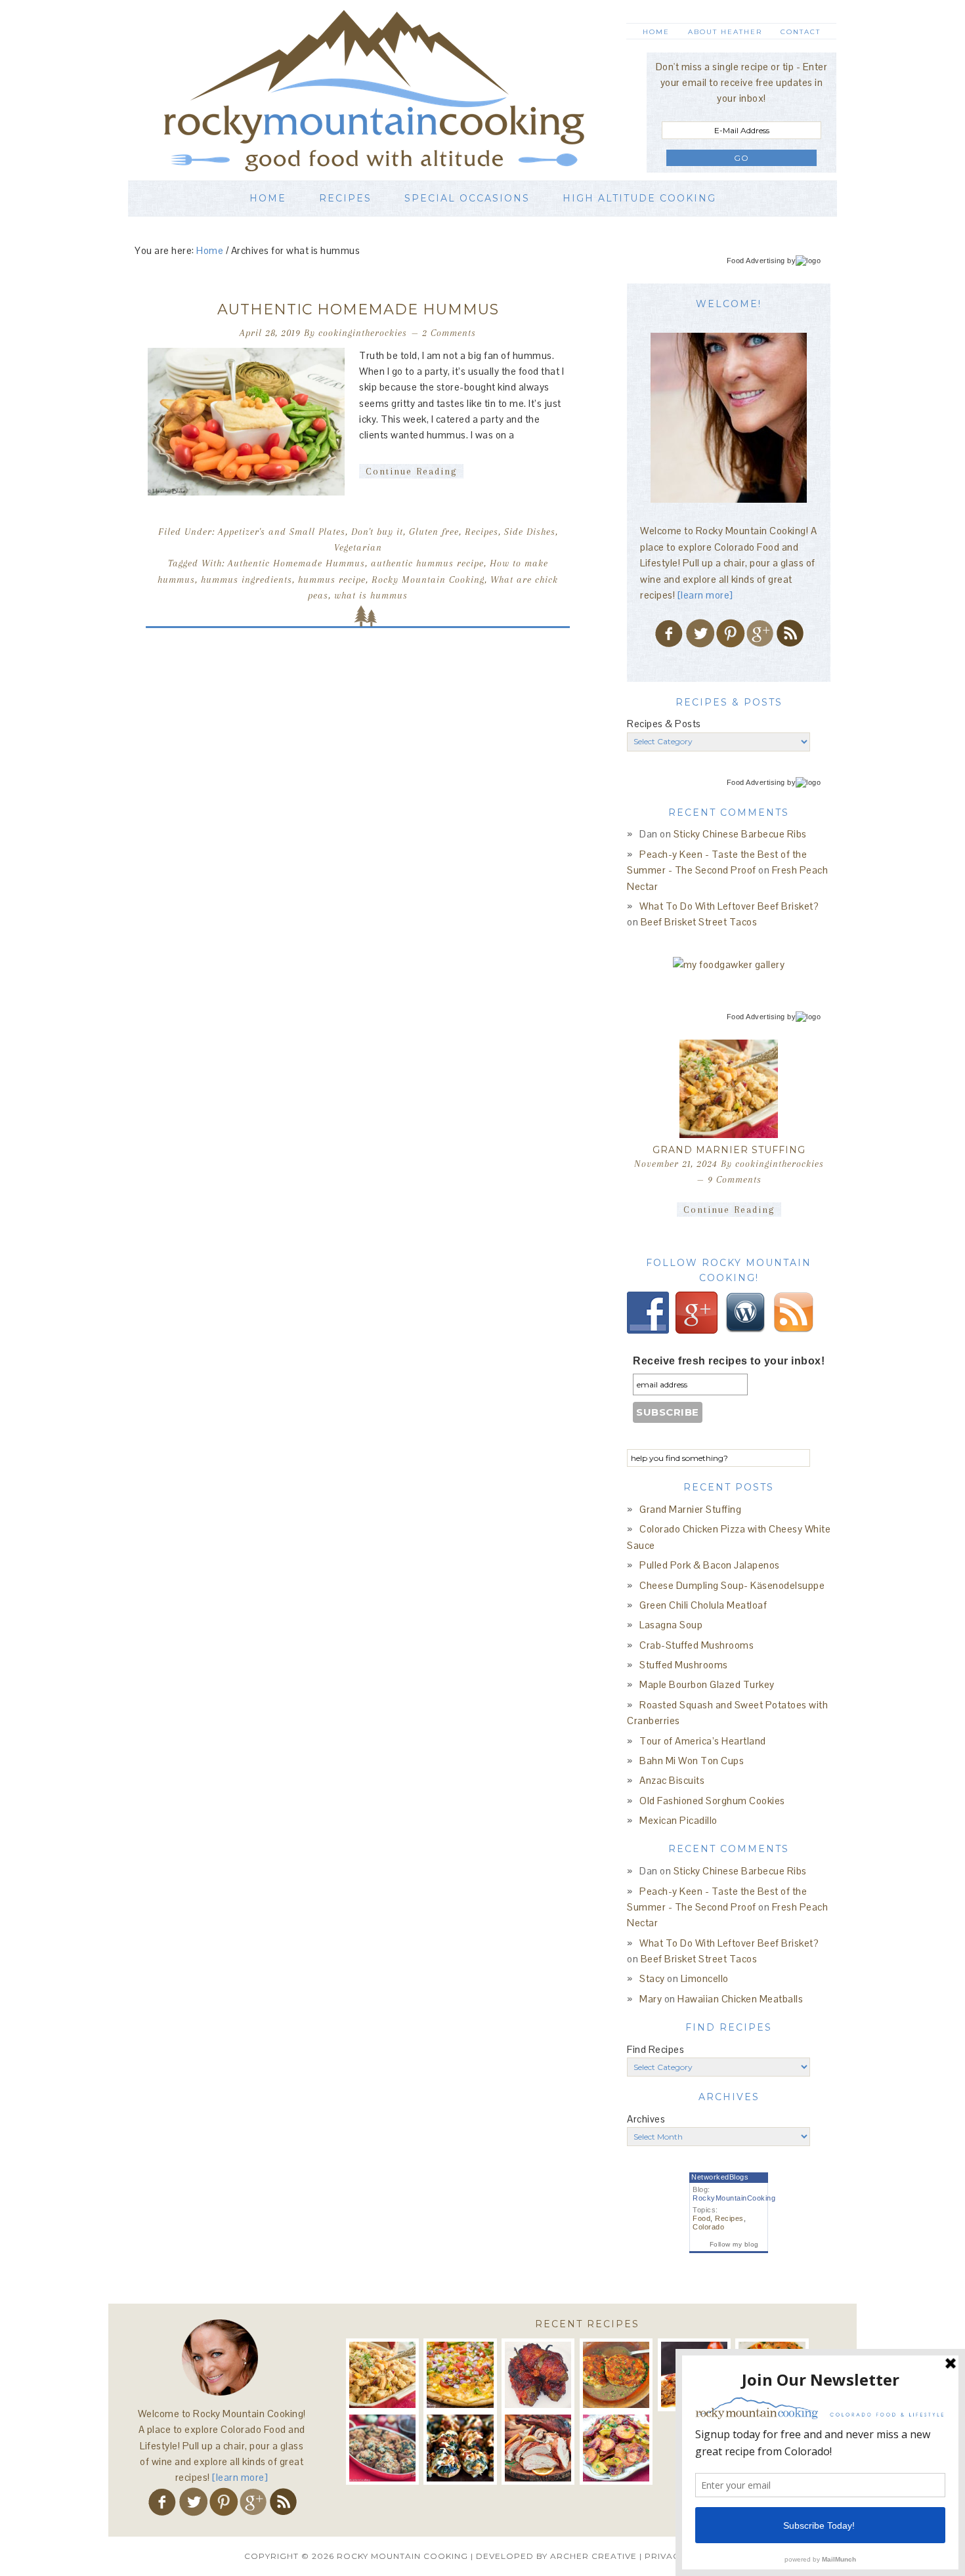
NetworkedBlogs (720, 2177)
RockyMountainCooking (734, 2198)
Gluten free (434, 532)
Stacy (652, 1978)
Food (701, 2218)
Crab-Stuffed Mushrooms (697, 1645)
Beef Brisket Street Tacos (699, 922)
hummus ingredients (247, 580)
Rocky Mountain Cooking (394, 90)
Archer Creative (593, 2556)
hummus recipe (332, 580)
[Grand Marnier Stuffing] (729, 1089)
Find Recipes (655, 2049)
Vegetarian (358, 547)
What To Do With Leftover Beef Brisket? (729, 906)
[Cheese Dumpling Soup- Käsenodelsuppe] (616, 2375)
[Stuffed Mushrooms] (460, 2448)
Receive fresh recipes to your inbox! (729, 1361)
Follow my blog (734, 2244)
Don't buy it (377, 532)
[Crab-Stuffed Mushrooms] (382, 2448)
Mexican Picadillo (678, 1820)
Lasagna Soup (671, 1625)
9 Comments (735, 1179)
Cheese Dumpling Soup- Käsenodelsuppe (732, 1585)
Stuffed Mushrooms (684, 1665)
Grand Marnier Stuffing (729, 1150)
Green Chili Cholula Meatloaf (703, 1605)
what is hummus (371, 595)
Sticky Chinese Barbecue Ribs (740, 834)
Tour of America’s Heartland (703, 1741)
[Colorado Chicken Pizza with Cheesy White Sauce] (460, 2375)
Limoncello (705, 1978)
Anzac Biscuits (672, 1780)
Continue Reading (411, 471)
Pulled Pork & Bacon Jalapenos (710, 1565)
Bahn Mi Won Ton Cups (692, 1761)
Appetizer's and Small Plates (282, 532)
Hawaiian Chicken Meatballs (740, 1999)
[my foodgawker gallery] (729, 964)
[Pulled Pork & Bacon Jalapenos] (538, 2375)
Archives (646, 2119)
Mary (651, 1999)
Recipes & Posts (664, 724)
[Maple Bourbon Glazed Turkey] (538, 2448)
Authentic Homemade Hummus (358, 309)
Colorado (708, 2227)
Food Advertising (756, 261)
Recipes (482, 532)
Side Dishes (530, 532)
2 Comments (449, 333)
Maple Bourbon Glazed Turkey (707, 1684)
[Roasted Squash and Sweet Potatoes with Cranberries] (616, 2448)
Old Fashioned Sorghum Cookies (712, 1801)
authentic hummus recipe (427, 563)
